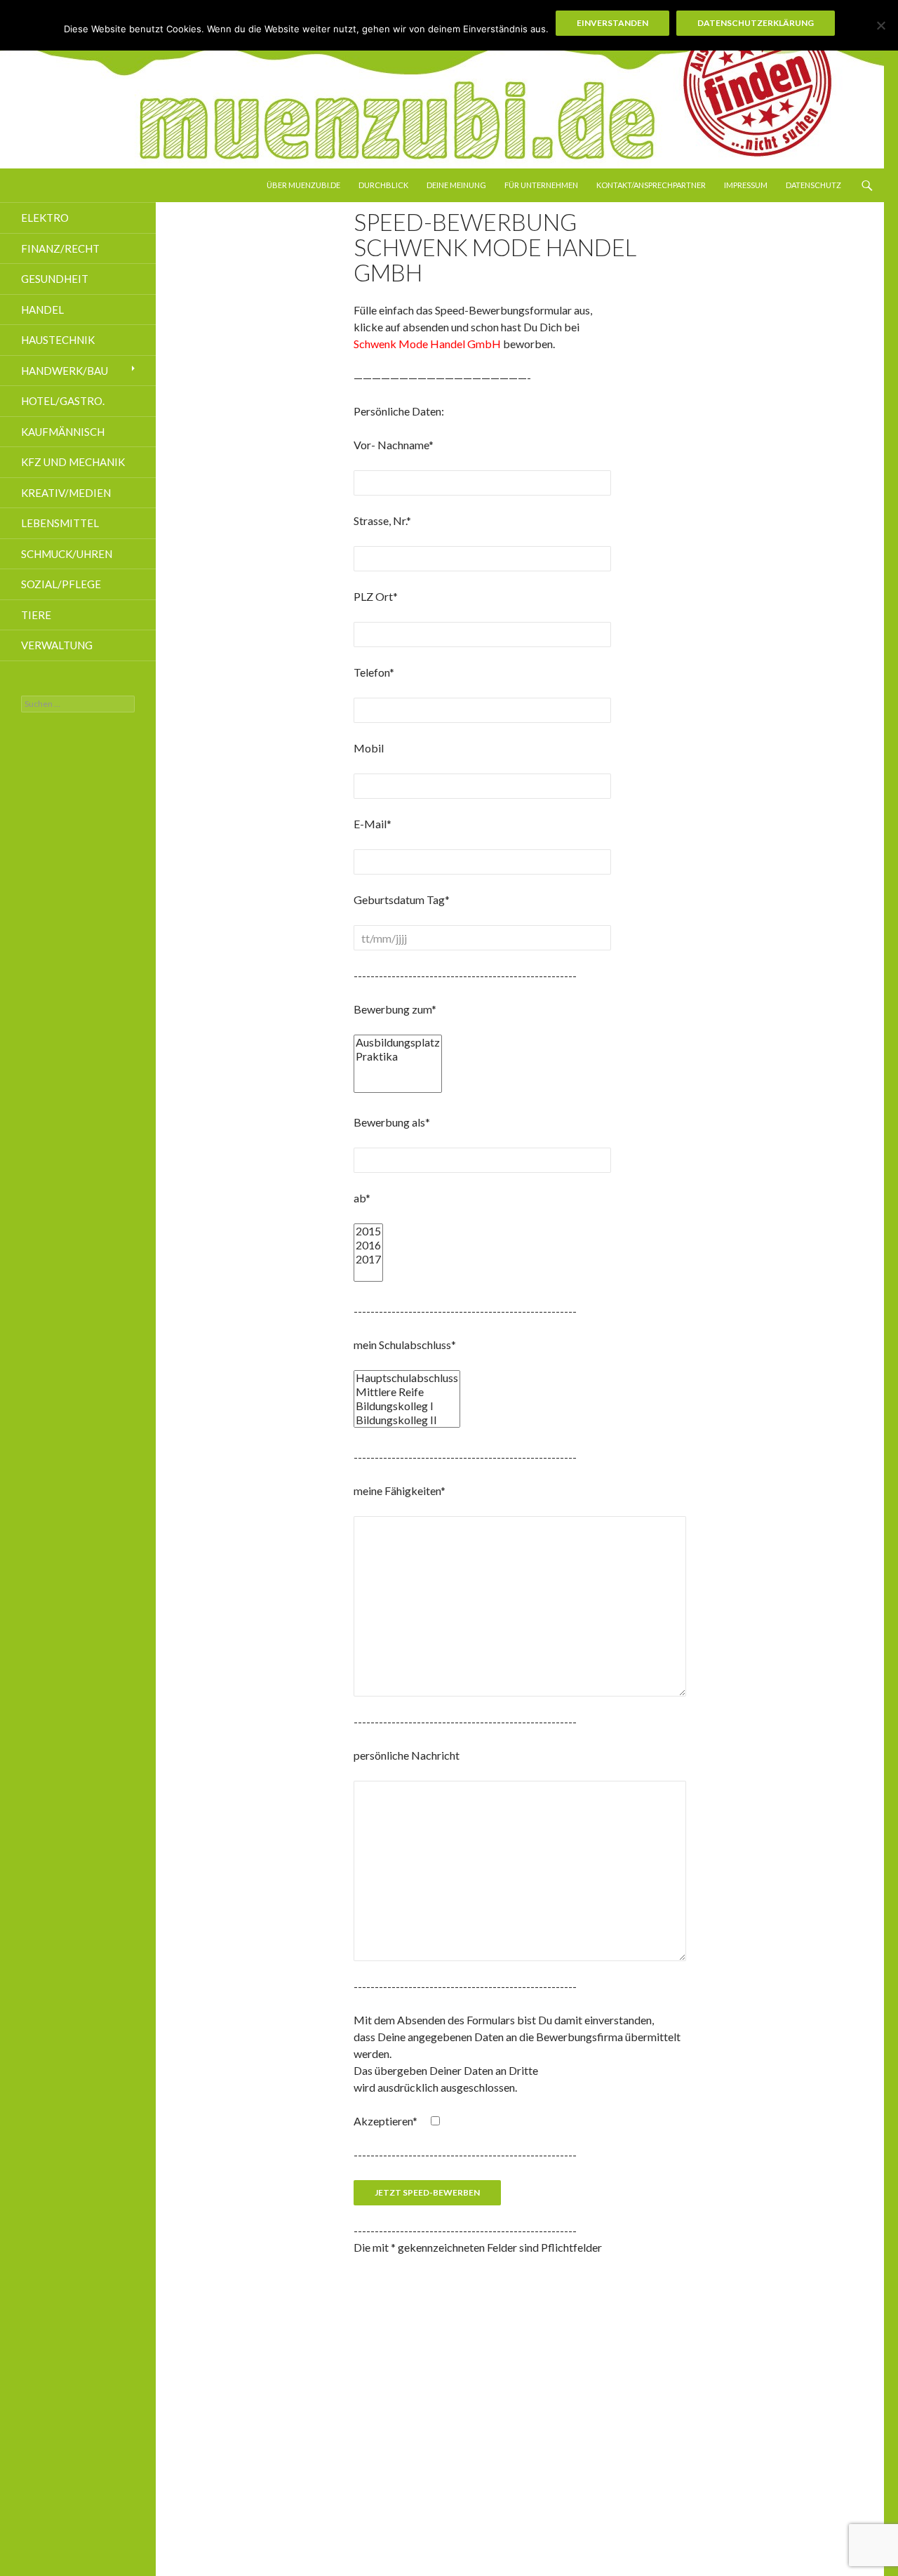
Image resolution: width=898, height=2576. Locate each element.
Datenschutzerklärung (756, 23)
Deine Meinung (456, 185)
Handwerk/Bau (65, 371)
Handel (42, 310)
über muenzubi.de (303, 185)
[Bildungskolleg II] (407, 1420)
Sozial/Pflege (61, 584)
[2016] (368, 1245)
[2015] (368, 1231)
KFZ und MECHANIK (73, 462)
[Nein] (880, 25)
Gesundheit (55, 279)
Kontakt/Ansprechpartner (651, 185)
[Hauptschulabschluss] (407, 1378)
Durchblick (383, 185)
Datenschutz (813, 185)
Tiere (36, 615)
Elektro (45, 218)
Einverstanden (612, 23)
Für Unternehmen (541, 185)
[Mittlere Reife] (407, 1392)
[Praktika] (398, 1056)
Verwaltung (57, 645)
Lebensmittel (60, 523)
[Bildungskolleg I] (407, 1406)
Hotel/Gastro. (63, 401)
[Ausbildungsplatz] (398, 1042)
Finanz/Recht (60, 248)
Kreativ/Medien (66, 493)
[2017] (368, 1259)
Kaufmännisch (63, 432)
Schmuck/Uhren (67, 554)
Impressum (746, 185)
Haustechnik (58, 340)
